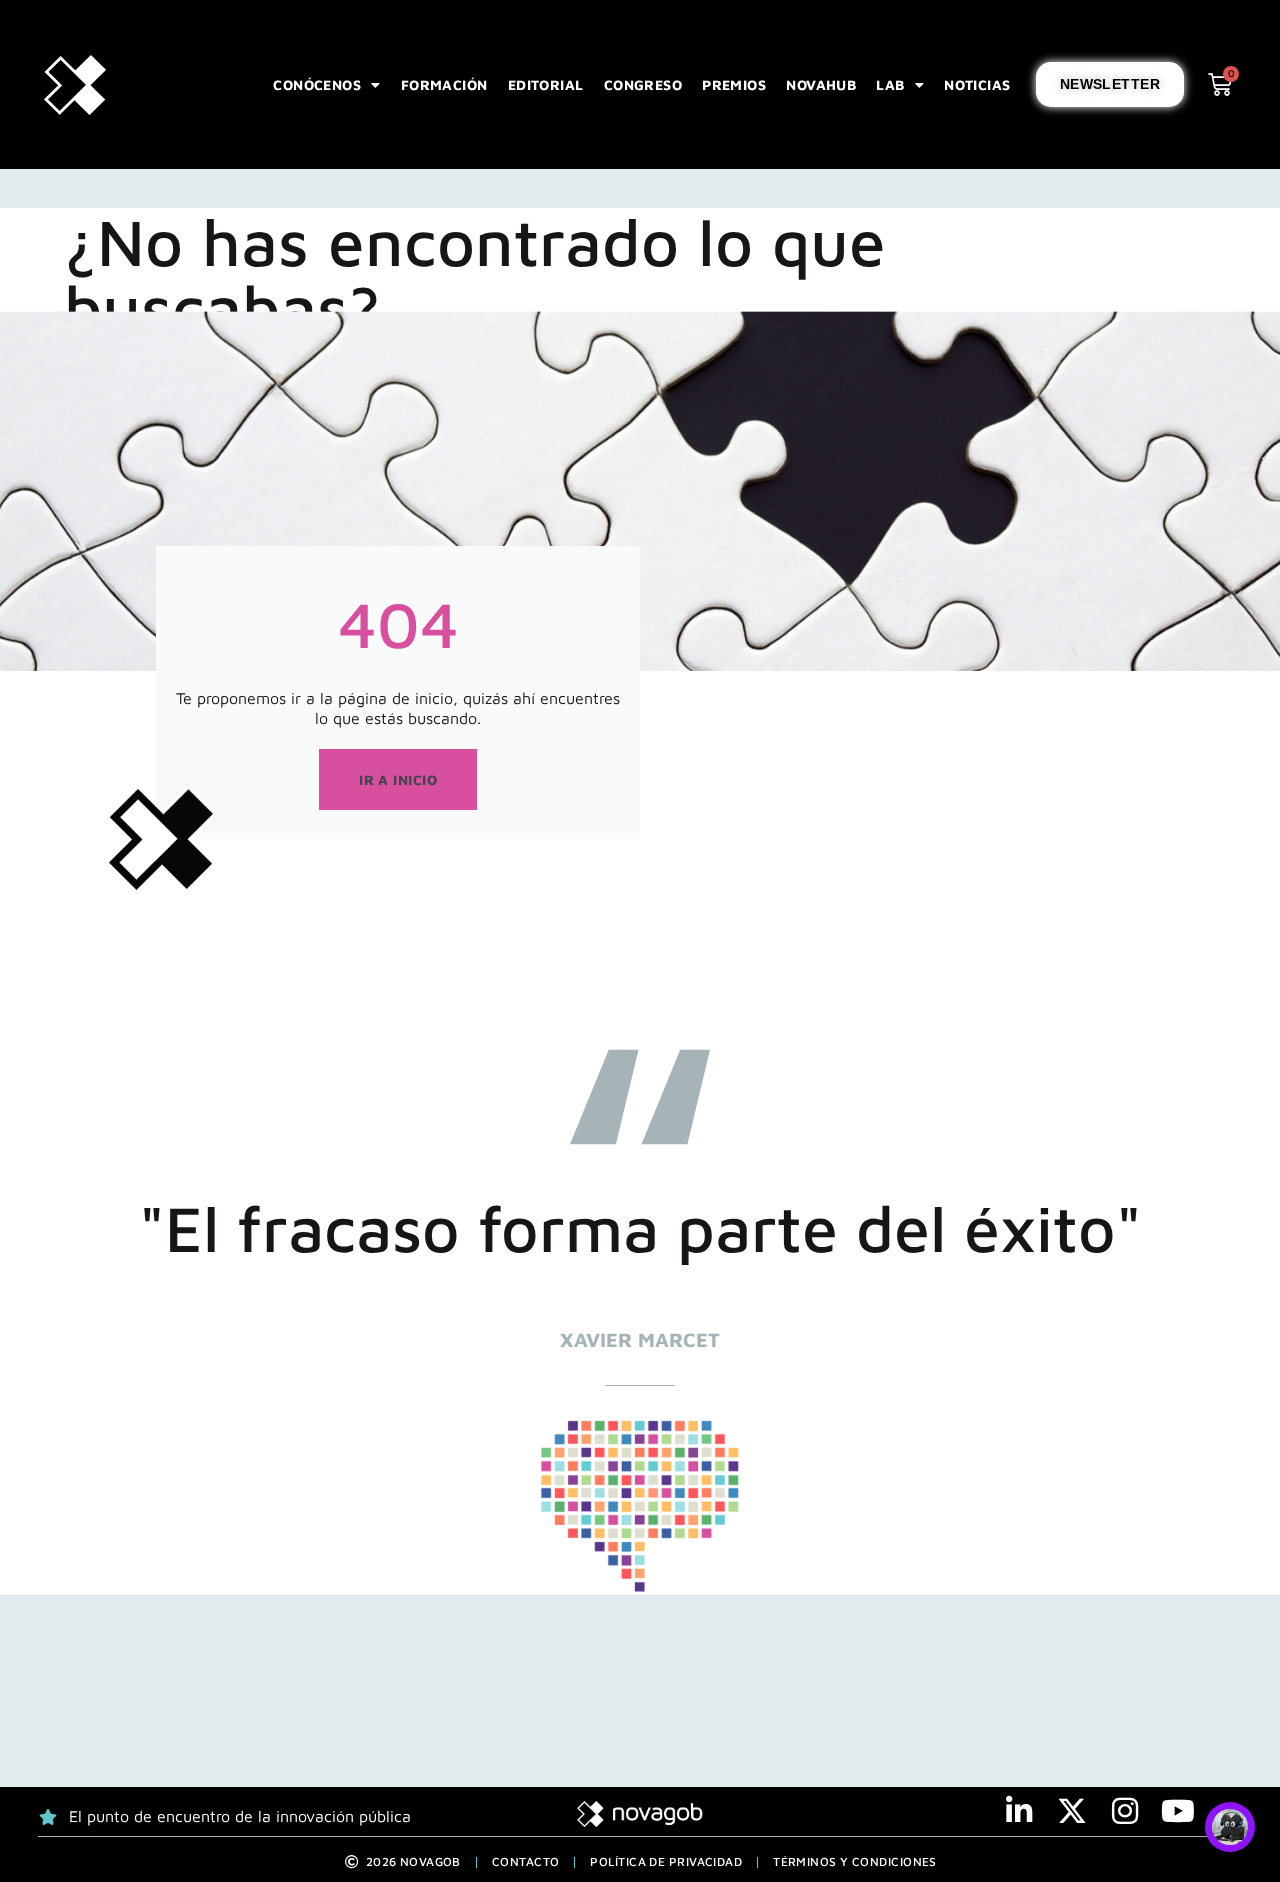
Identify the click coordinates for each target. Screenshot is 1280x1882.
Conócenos (317, 84)
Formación (444, 84)
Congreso (643, 84)
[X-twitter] (1072, 1811)
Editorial (546, 84)
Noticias (977, 84)
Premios (734, 84)
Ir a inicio (398, 779)
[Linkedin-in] (1019, 1811)
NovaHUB (821, 84)
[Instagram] (1125, 1811)
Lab (890, 84)
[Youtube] (1178, 1811)
